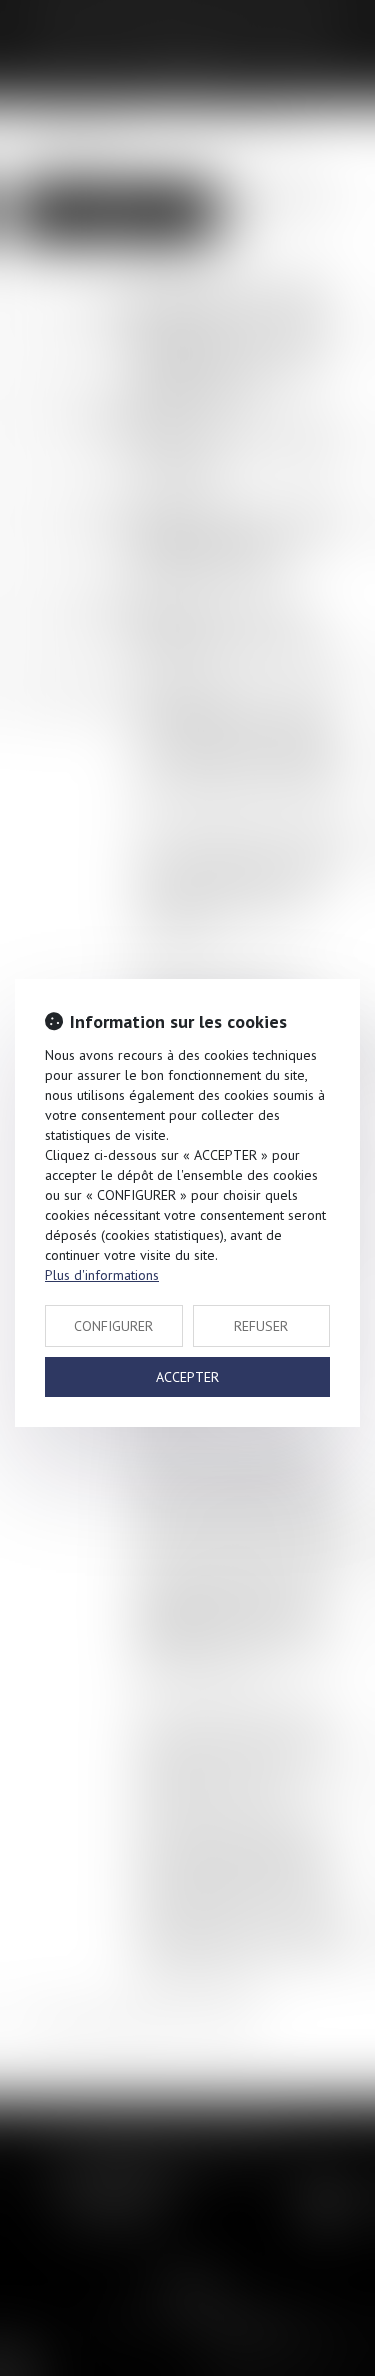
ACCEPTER (187, 1377)
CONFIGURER (113, 1326)
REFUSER (261, 1326)
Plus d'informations (102, 1275)
